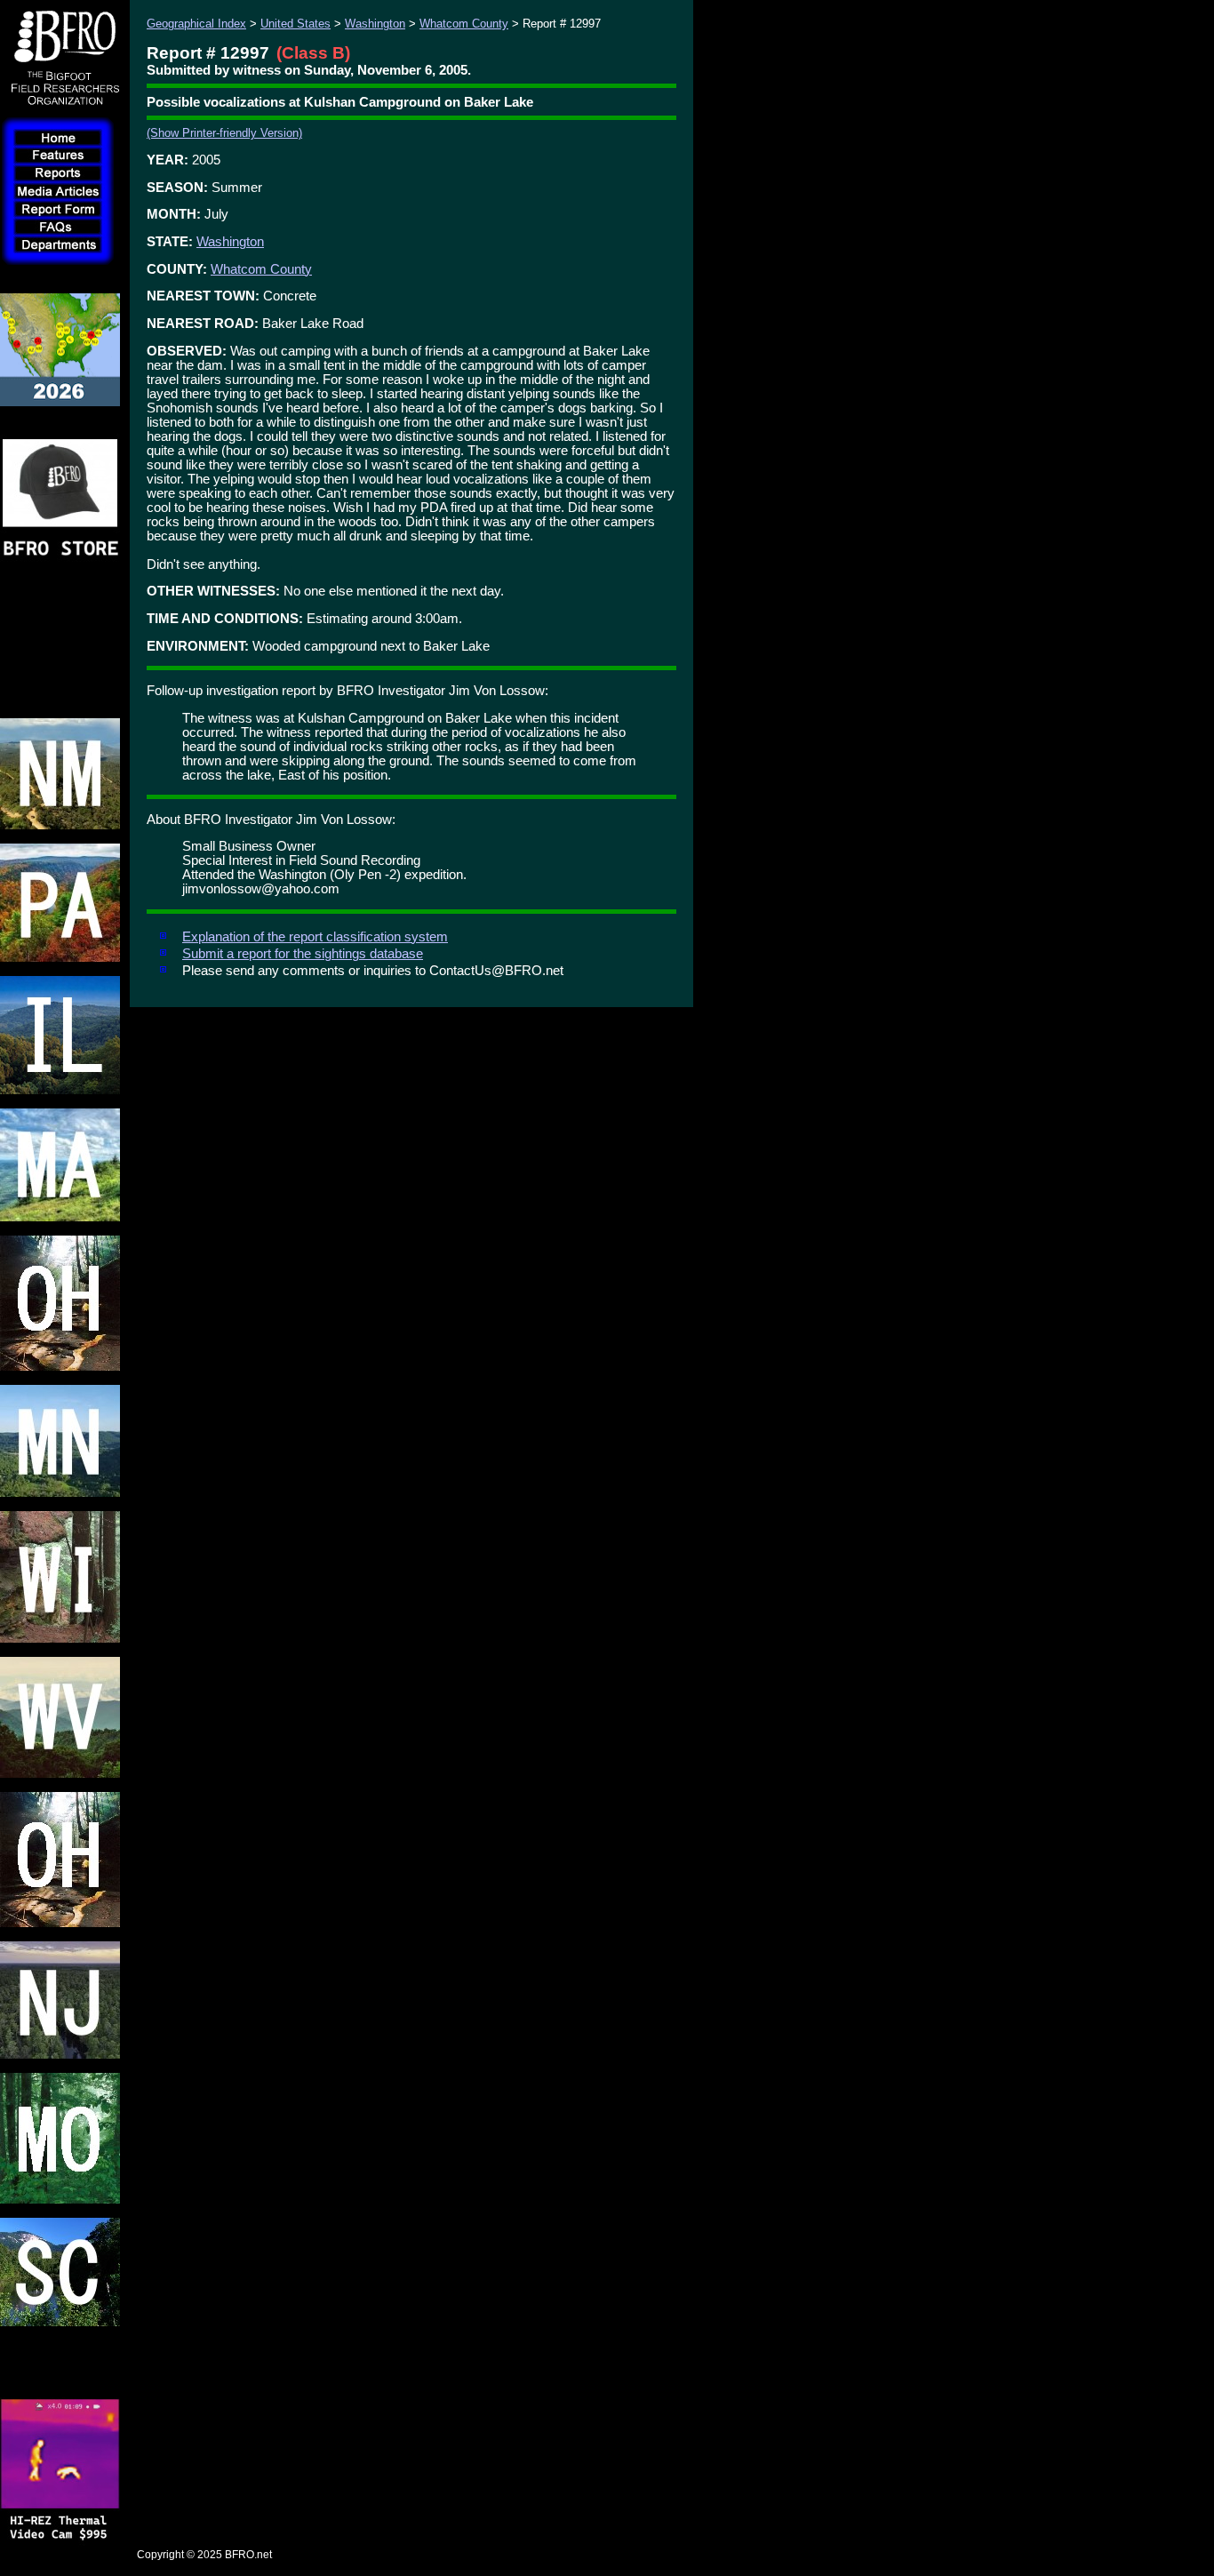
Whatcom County (464, 24)
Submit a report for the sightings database (303, 954)
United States (296, 24)
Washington (375, 24)
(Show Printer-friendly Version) (224, 133)
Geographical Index (196, 24)
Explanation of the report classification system (315, 937)
